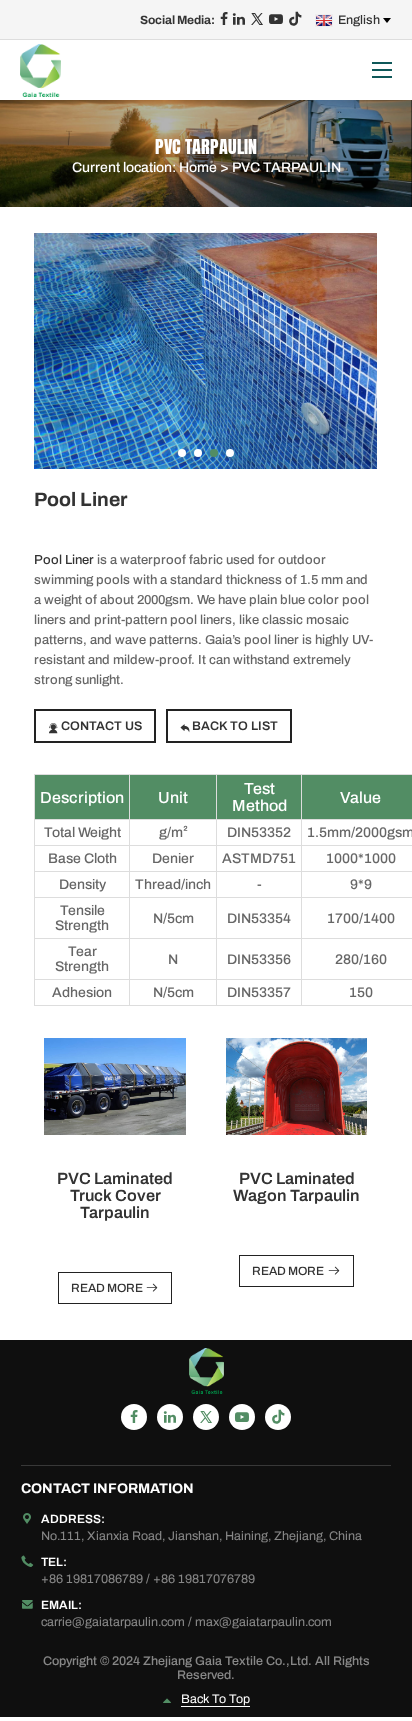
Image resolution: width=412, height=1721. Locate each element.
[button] (182, 453)
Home (198, 166)
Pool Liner (64, 560)
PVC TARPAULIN (286, 166)
